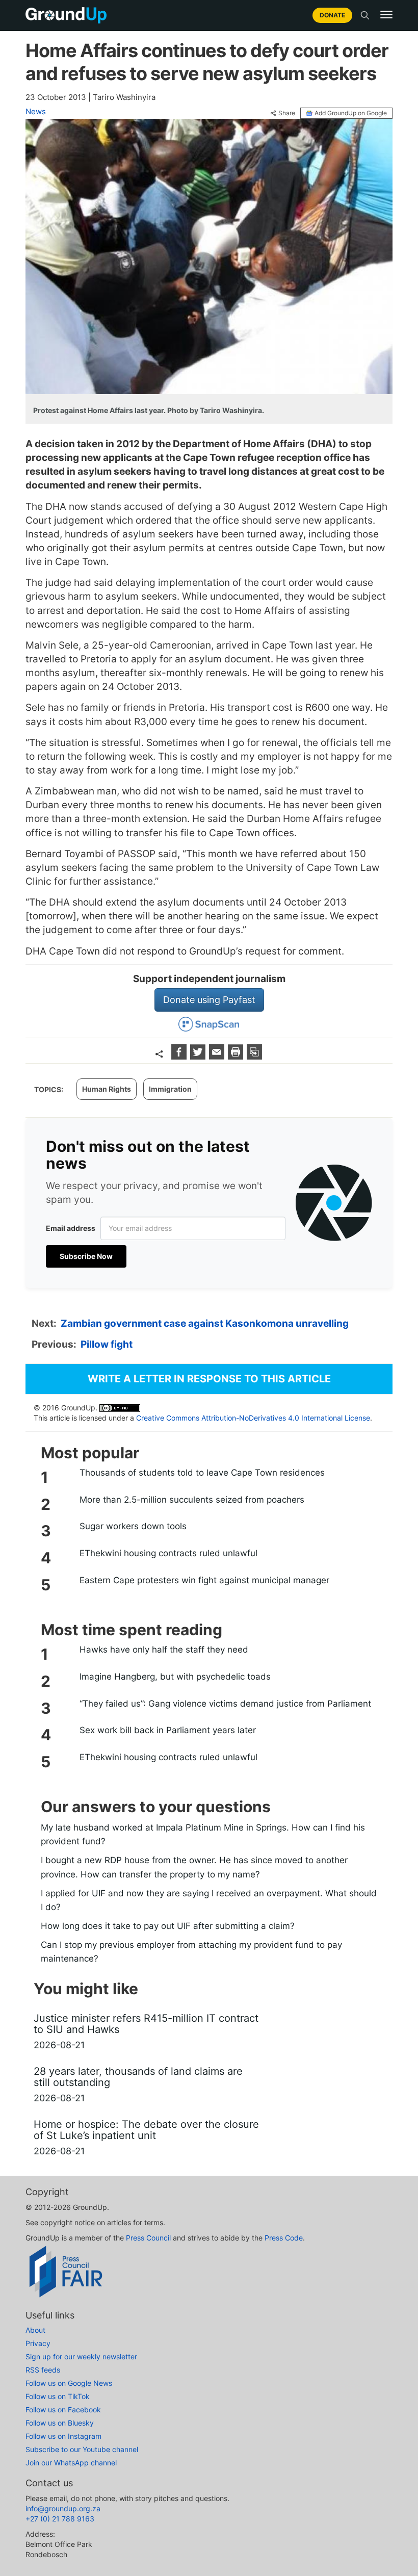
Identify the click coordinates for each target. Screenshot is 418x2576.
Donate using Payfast (209, 1000)
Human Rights (107, 1089)
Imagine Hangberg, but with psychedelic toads (175, 1677)
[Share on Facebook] (180, 1056)
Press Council (148, 2238)
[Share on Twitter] (199, 1056)
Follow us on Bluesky (60, 2423)
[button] (386, 15)
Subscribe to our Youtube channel (82, 2449)
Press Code (284, 2238)
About (35, 2330)
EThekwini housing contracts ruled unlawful (168, 1553)
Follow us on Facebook (63, 2410)
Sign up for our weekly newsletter (81, 2356)
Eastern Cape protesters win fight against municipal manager (204, 1580)
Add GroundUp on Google (351, 113)
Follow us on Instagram (63, 2436)
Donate (332, 15)
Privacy (38, 2343)
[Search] (365, 15)
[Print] (237, 1056)
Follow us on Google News (69, 2383)
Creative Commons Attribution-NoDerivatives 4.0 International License (253, 1418)
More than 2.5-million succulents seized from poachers (192, 1500)
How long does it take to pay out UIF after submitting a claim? (168, 1926)
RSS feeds (43, 2370)
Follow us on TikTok (58, 2396)
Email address (71, 1228)
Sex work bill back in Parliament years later (168, 1730)
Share (287, 113)
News (36, 111)
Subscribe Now (86, 1256)
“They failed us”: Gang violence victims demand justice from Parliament (225, 1704)
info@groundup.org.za (63, 2508)
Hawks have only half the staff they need (164, 1650)
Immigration (170, 1089)
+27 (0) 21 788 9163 (60, 2519)
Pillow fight (107, 1344)
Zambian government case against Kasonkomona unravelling (205, 1323)
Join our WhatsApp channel (71, 2463)
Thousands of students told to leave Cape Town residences (202, 1473)
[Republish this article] (254, 1056)
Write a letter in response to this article (209, 1379)
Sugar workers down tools (133, 1526)
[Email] (218, 1056)
